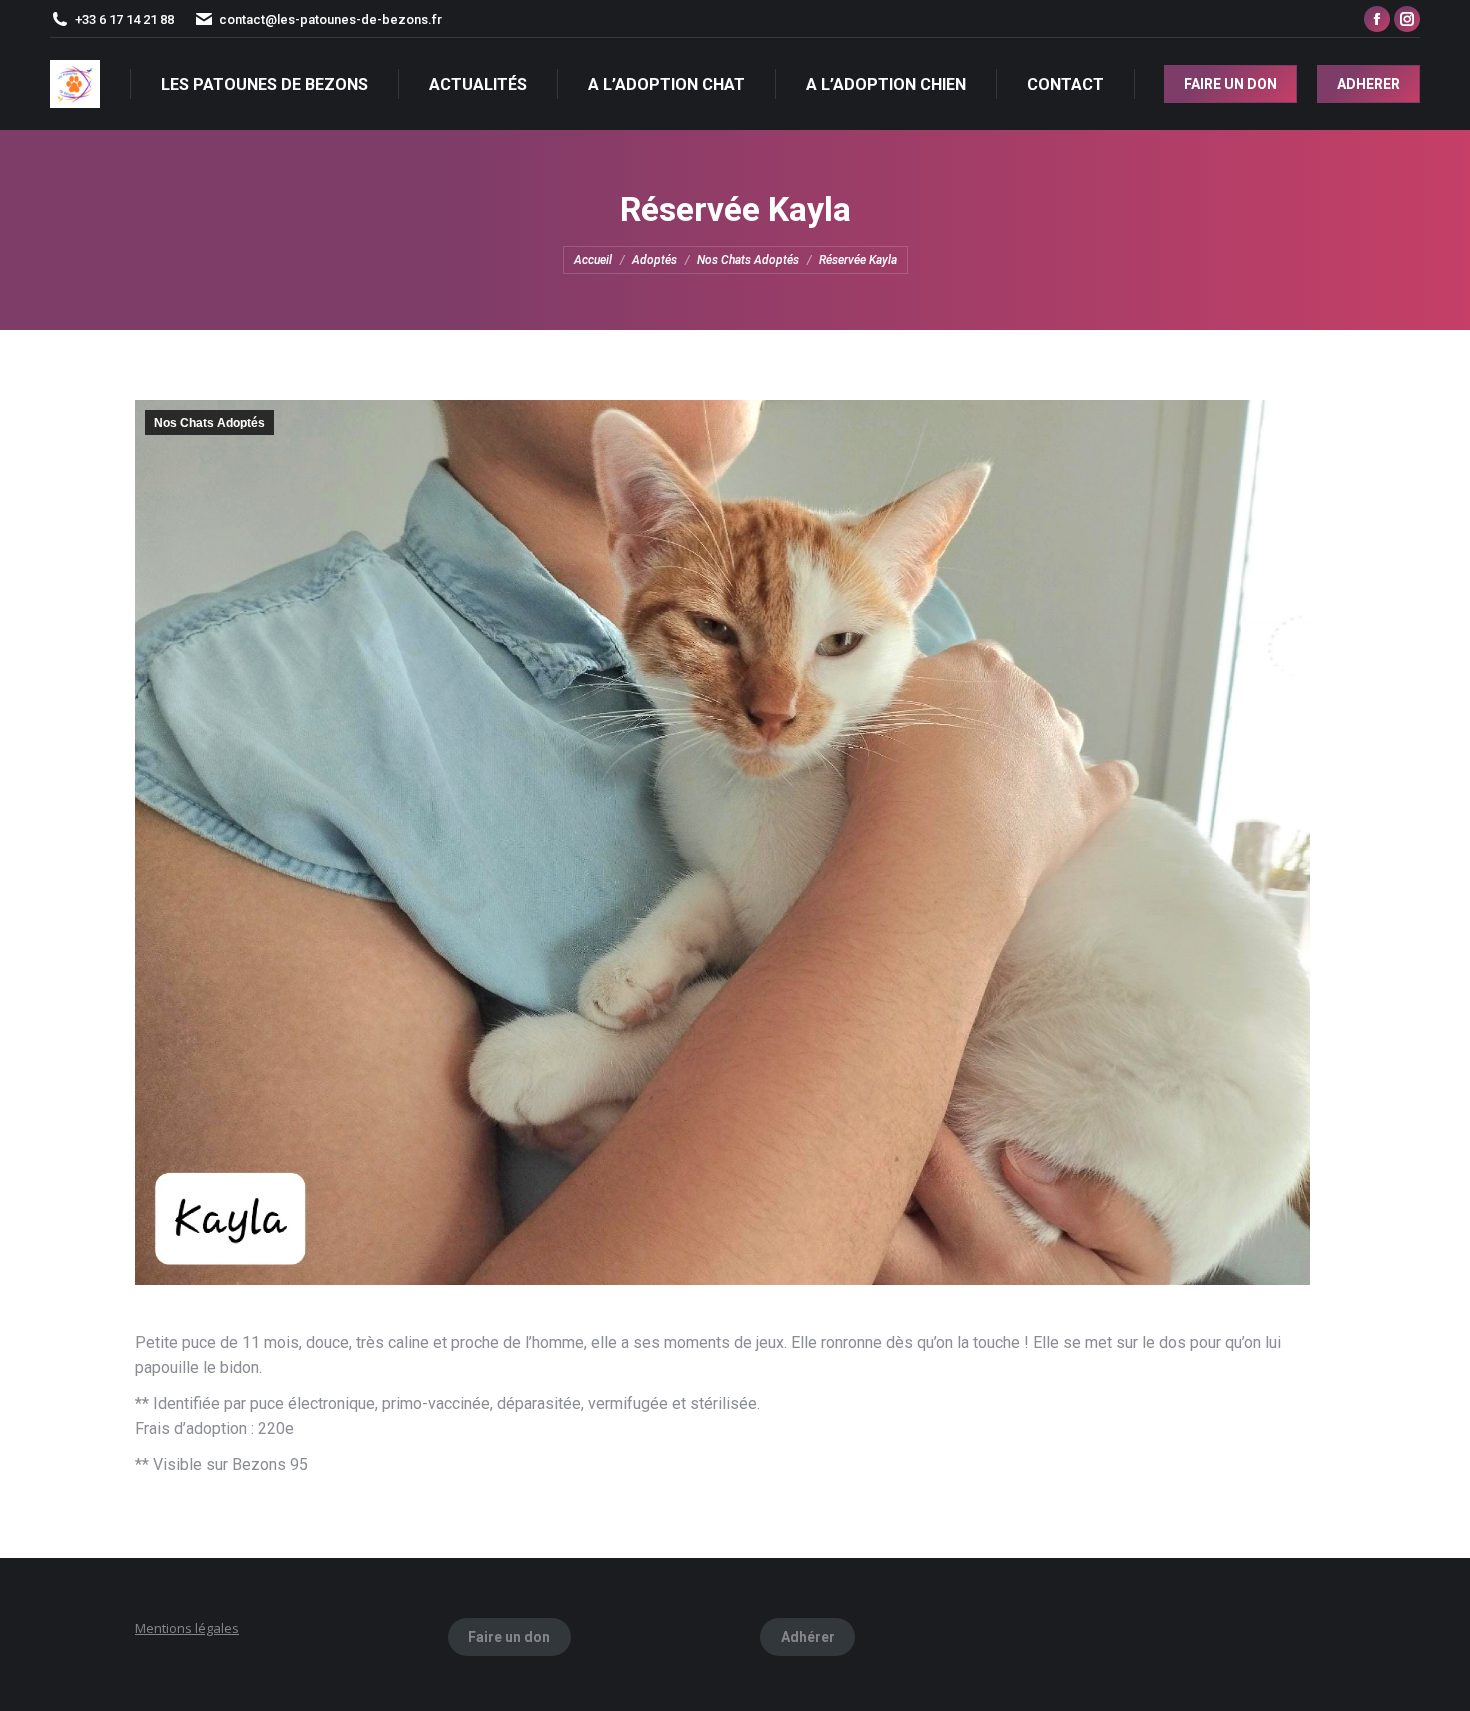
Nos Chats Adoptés (209, 423)
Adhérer (808, 1637)
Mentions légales (187, 1628)
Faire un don (509, 1637)
